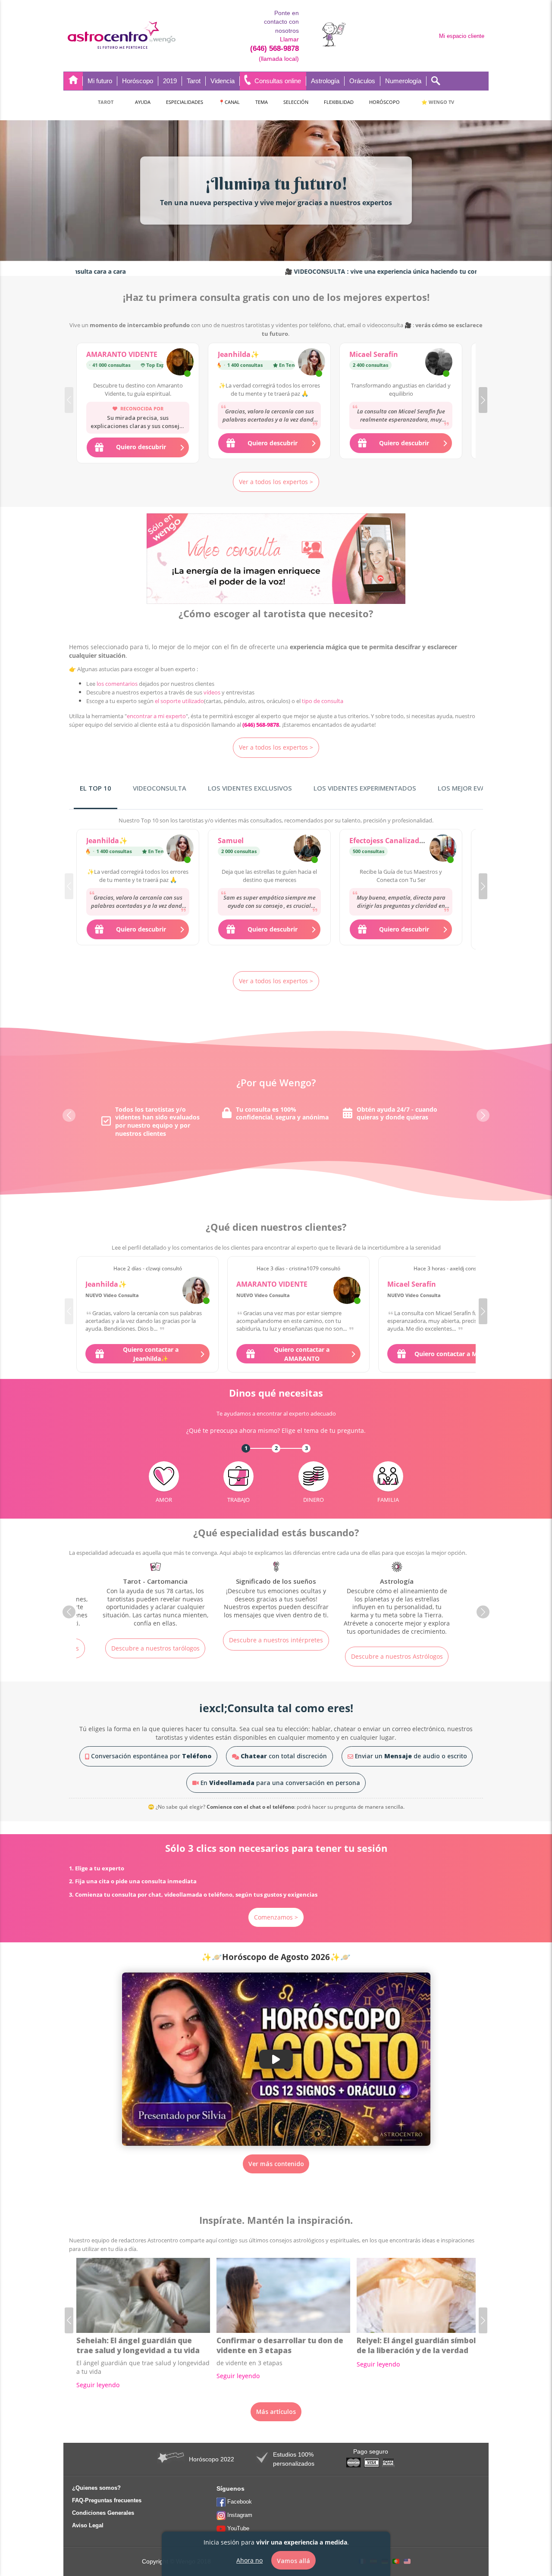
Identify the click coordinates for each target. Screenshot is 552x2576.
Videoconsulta (160, 788)
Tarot (106, 102)
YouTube (238, 2528)
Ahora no (249, 2560)
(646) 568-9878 (274, 48)
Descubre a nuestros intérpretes (155, 1640)
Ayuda (143, 102)
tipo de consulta (323, 701)
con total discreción (284, 1756)
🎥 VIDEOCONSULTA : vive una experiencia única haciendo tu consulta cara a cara (329, 271)
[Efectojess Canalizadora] (443, 849)
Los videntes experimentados (365, 788)
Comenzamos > (276, 1917)
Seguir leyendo (98, 2385)
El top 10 (96, 788)
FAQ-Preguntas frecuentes (107, 2500)
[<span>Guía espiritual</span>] (397, 1591)
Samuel (231, 841)
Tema (262, 102)
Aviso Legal (88, 2525)
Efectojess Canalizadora (390, 841)
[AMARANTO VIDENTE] (180, 363)
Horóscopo (384, 102)
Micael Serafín (374, 354)
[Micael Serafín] (439, 363)
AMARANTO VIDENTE (122, 354)
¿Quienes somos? (96, 2488)
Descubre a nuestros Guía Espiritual (397, 1644)
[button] (483, 400)
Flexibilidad (339, 102)
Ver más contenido (276, 2164)
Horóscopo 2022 (212, 2459)
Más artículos (276, 2412)
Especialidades (185, 102)
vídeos (212, 692)
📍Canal (229, 102)
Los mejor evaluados (475, 788)
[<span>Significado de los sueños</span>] (155, 1591)
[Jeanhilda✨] (312, 363)
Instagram (240, 2515)
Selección (296, 102)
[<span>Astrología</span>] (276, 1599)
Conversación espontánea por (150, 1756)
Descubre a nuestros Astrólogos (276, 1656)
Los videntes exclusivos (250, 788)
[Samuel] (307, 849)
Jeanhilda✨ (238, 354)
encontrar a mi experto (156, 716)
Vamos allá (293, 2560)
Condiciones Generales (103, 2513)
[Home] (73, 81)
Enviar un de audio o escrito (410, 1756)
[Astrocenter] (122, 36)
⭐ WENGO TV (438, 102)
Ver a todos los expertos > (276, 482)
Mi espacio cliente (462, 36)
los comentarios (117, 684)
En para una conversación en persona (279, 1783)
